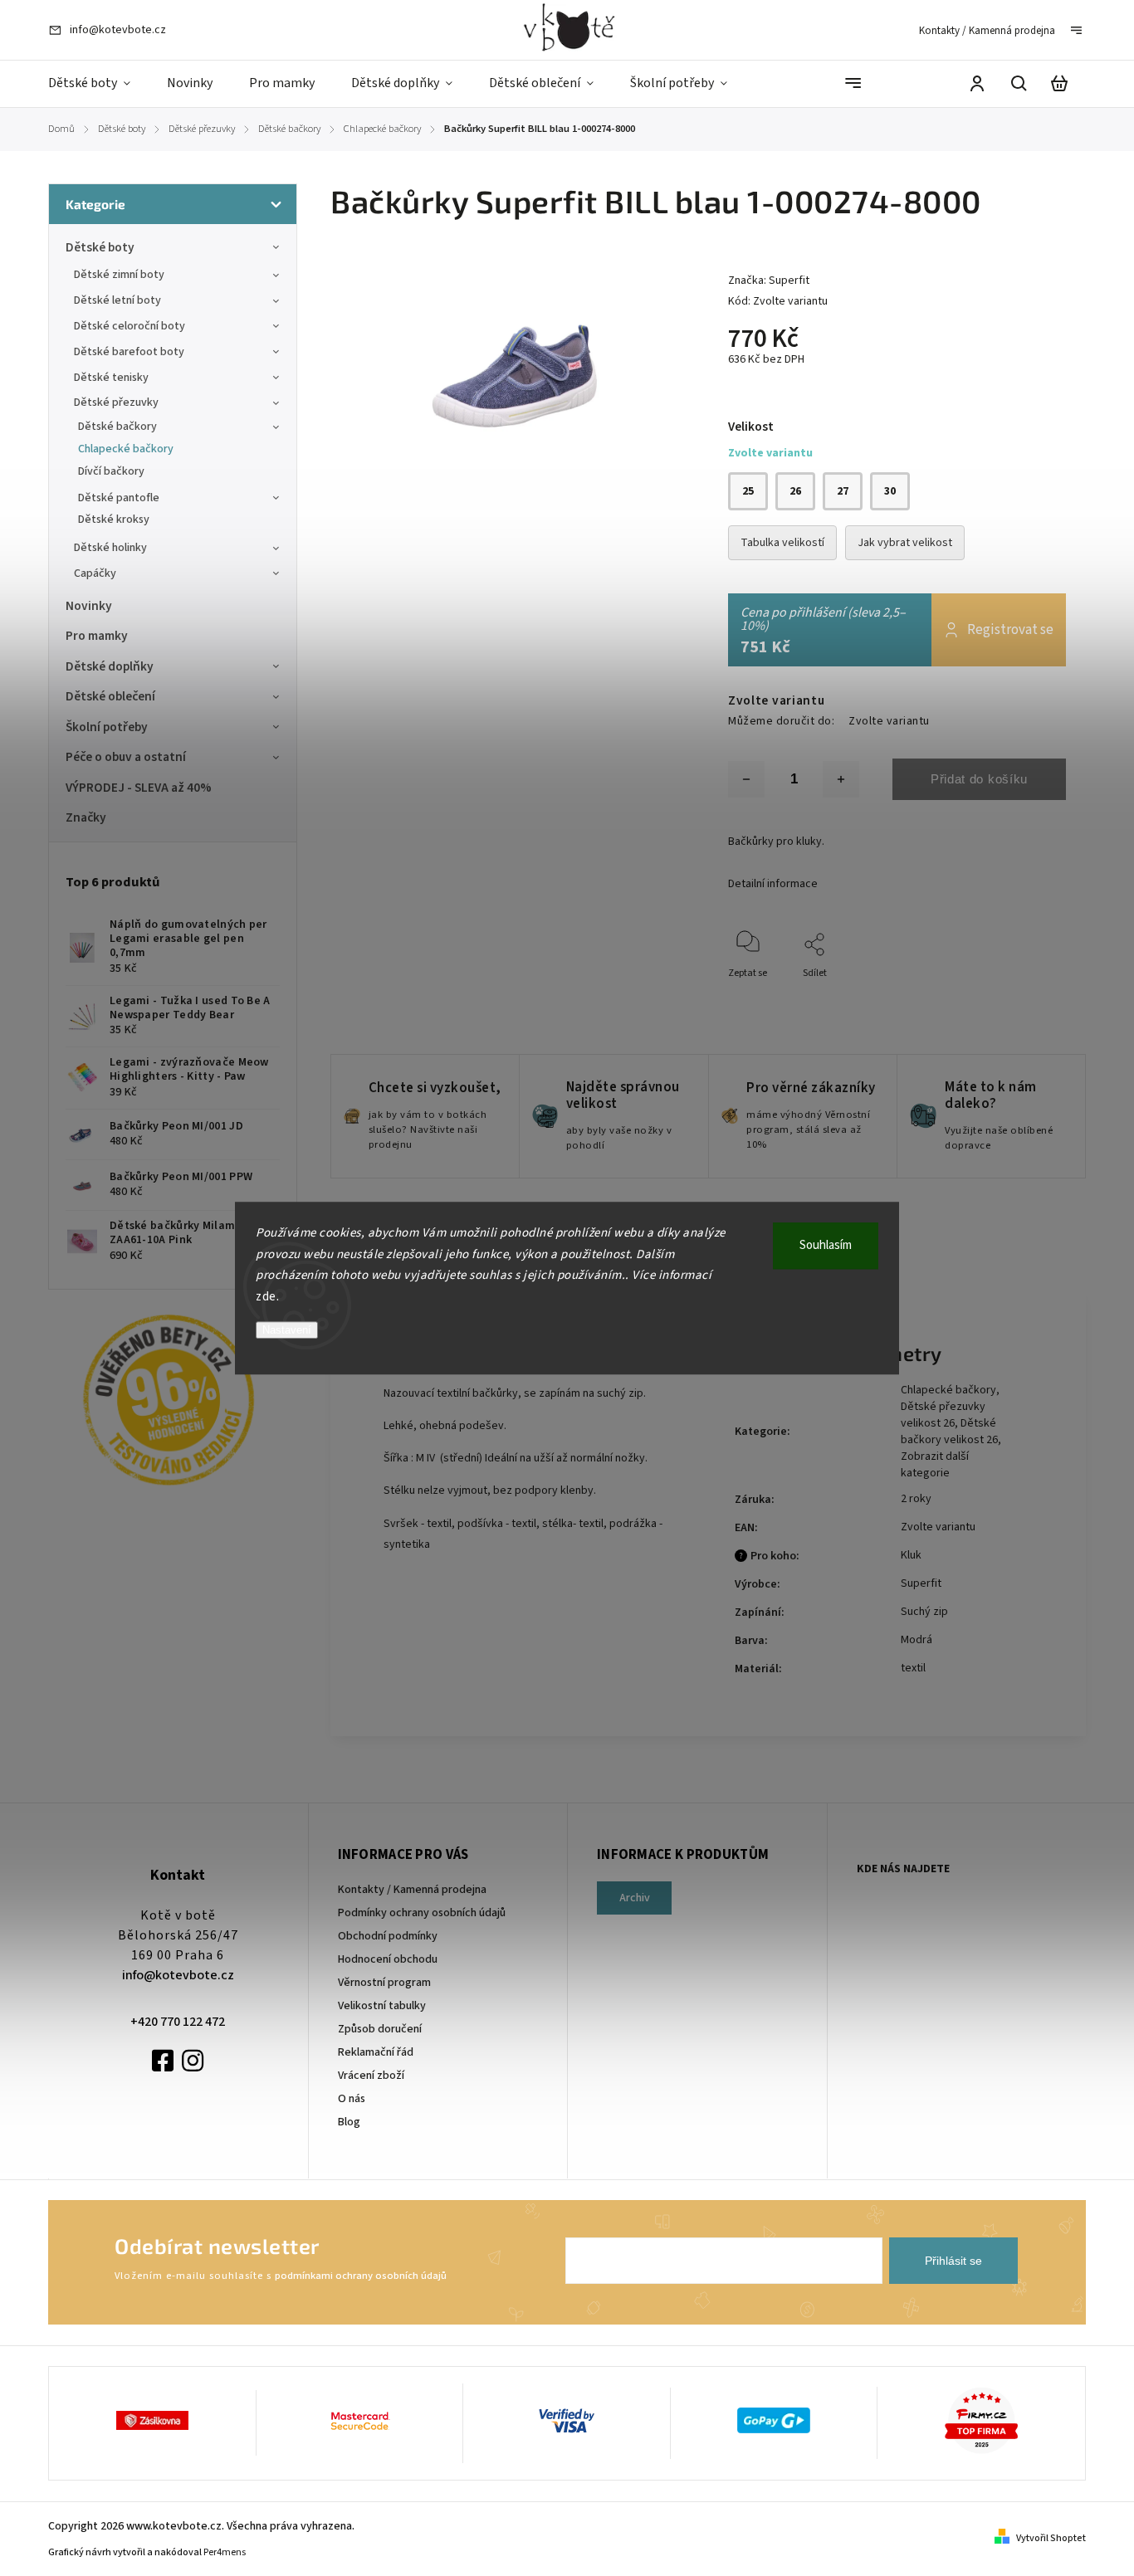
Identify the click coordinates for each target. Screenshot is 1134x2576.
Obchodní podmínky (388, 1936)
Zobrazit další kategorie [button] (935, 1465)
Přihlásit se (953, 2261)
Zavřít (1015, 995)
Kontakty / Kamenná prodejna (987, 31)
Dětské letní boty (117, 300)
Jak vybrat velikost (905, 543)
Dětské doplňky (110, 666)
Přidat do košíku (979, 779)
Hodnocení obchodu (388, 1959)
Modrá (916, 1640)
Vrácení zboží (371, 2076)
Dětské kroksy (114, 520)
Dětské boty (100, 247)
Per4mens (225, 2552)
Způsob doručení (380, 2029)
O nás (352, 2099)
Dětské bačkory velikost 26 (949, 1432)
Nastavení (287, 1330)
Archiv (635, 1898)
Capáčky (95, 573)
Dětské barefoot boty (129, 352)
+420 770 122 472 (178, 2022)
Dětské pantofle (119, 498)
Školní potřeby (107, 727)
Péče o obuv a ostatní (126, 757)
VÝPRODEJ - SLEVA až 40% (139, 788)
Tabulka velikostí (782, 543)
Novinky (89, 606)
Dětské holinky (110, 548)
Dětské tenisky (111, 378)
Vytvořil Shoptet (1051, 2538)
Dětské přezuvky (116, 402)
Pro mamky (97, 636)
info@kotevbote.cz (178, 1975)
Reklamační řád (376, 2052)
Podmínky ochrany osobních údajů (422, 1913)
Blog (349, 2122)
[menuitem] (98, 84)
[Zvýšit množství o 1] (841, 779)
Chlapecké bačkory (126, 449)
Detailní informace (773, 884)
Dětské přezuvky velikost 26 (943, 1415)
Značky (86, 817)
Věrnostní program (384, 1983)
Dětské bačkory (117, 427)
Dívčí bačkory (111, 471)
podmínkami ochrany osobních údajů (361, 2276)
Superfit (921, 1583)
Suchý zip (924, 1612)
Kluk (911, 1555)
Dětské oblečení (110, 696)
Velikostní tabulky (382, 2006)
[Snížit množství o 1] (746, 779)
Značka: (769, 281)
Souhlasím (826, 1245)
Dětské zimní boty (119, 275)
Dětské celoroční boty (130, 326)
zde (266, 1297)
